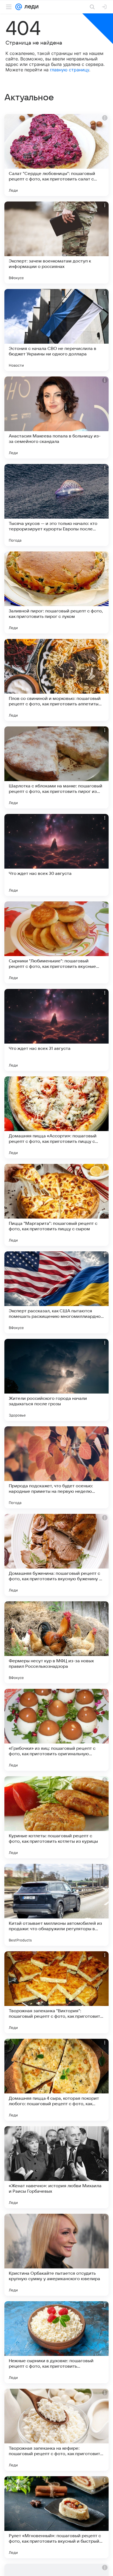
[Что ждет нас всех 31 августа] (56, 1030)
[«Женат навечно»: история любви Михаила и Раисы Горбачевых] (56, 2167)
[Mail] (19, 7)
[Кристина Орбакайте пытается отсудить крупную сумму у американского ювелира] (56, 2255)
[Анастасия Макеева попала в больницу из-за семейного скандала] (56, 417)
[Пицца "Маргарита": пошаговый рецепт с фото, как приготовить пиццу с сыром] (56, 1205)
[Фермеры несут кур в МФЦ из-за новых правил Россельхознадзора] (56, 1642)
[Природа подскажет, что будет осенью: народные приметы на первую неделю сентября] (56, 1467)
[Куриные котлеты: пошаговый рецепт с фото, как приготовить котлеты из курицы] (56, 1817)
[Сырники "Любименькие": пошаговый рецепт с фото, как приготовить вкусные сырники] (56, 942)
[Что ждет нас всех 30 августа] (56, 855)
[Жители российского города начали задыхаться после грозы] (56, 1380)
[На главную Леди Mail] (30, 7)
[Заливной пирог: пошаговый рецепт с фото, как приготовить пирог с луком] (56, 592)
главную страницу (70, 70)
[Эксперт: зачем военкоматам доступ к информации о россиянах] (56, 243)
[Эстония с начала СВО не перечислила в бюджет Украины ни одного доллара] (56, 330)
